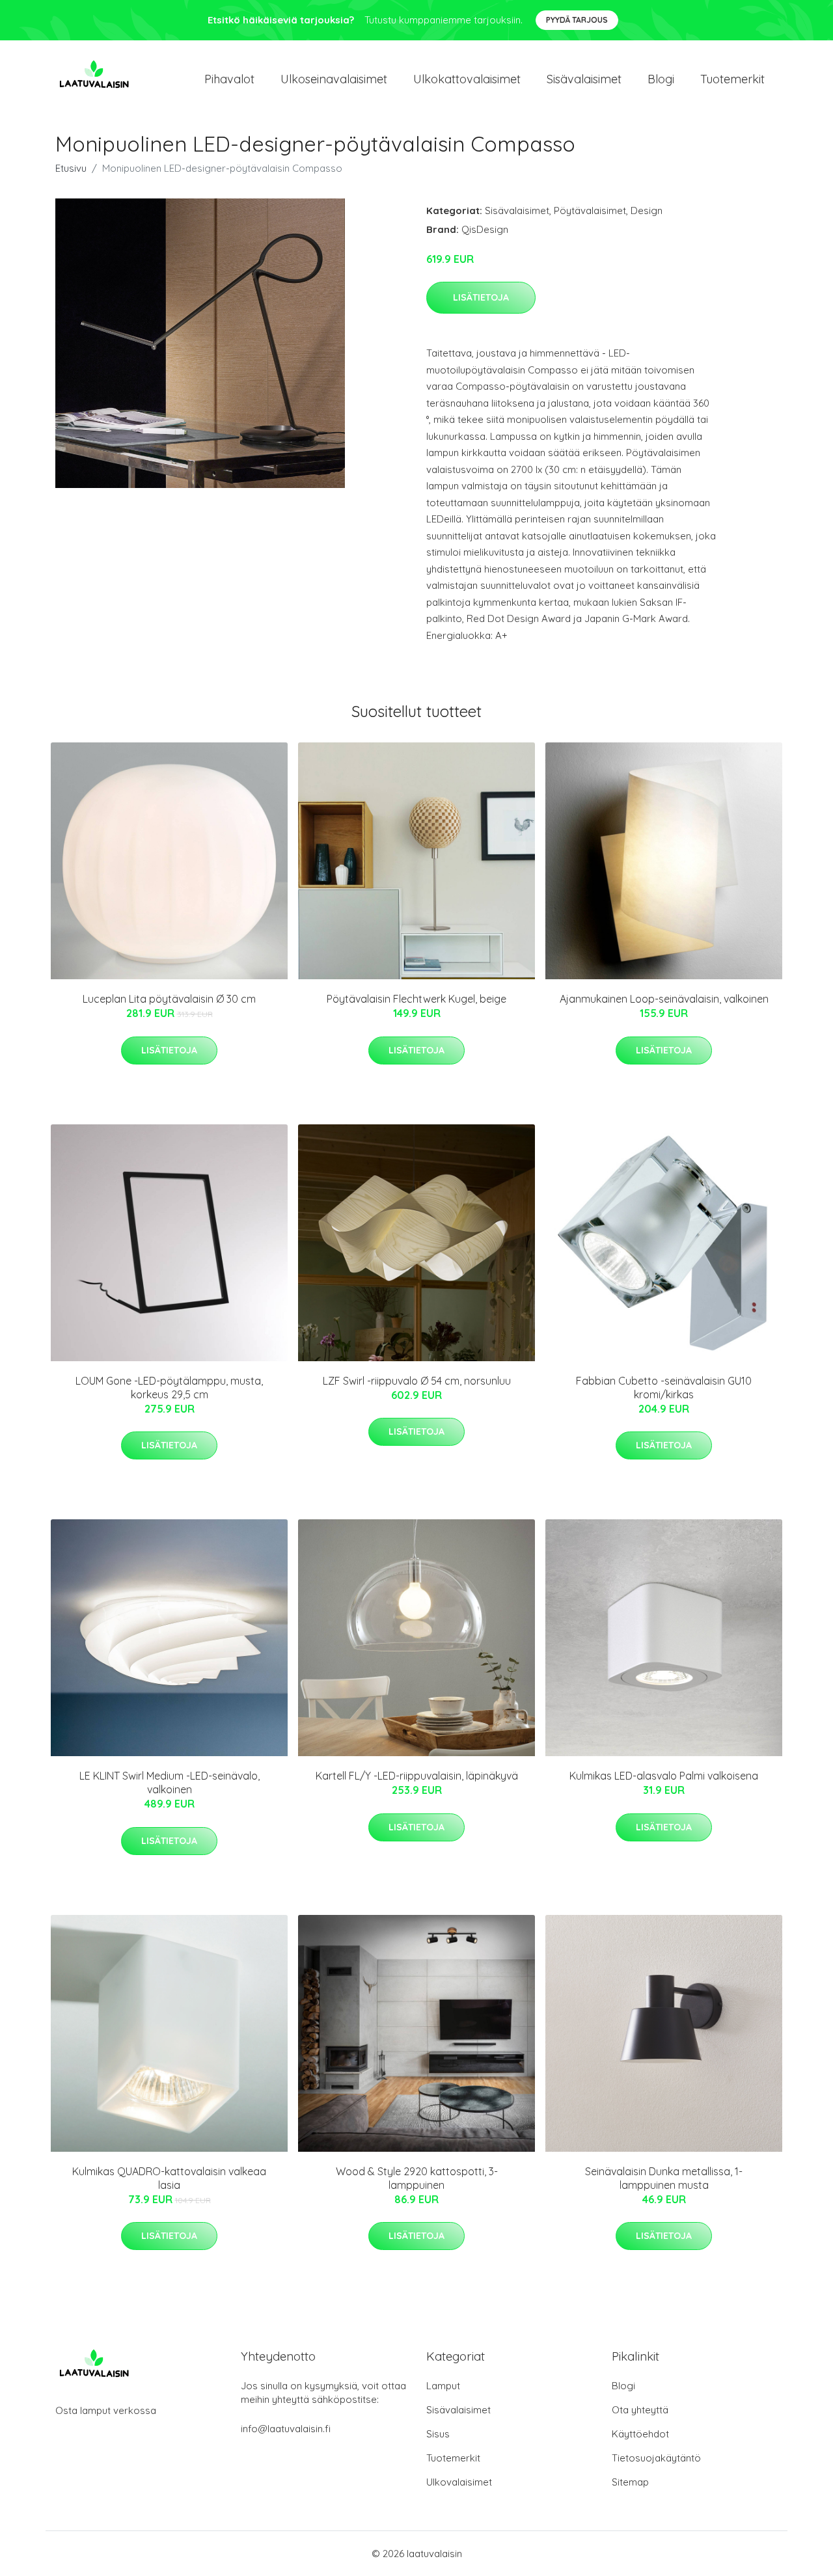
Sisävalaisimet (584, 79)
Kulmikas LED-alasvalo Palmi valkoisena (664, 1776)
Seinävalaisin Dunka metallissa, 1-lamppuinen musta (664, 2178)
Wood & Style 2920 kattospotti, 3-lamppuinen (417, 2178)
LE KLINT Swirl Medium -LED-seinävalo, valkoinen (170, 1783)
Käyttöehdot (640, 2434)
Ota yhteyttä (640, 2410)
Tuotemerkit (732, 79)
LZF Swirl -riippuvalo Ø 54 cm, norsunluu (417, 1381)
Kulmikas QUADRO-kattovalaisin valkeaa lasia (169, 2178)
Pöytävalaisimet (590, 210)
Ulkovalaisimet (459, 2482)
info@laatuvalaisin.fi (286, 2429)
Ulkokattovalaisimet (467, 79)
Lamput (443, 2386)
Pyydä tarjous (577, 20)
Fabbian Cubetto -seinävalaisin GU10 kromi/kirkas (664, 1388)
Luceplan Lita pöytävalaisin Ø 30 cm (169, 999)
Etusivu (71, 168)
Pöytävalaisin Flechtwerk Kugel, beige (416, 999)
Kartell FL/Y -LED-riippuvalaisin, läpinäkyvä (417, 1776)
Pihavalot (229, 79)
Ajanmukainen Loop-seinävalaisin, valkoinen (664, 999)
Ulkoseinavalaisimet (334, 79)
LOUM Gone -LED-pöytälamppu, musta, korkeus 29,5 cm (169, 1388)
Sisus (438, 2434)
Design (647, 210)
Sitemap (630, 2482)
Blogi (661, 79)
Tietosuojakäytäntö (656, 2458)
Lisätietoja (481, 297)
